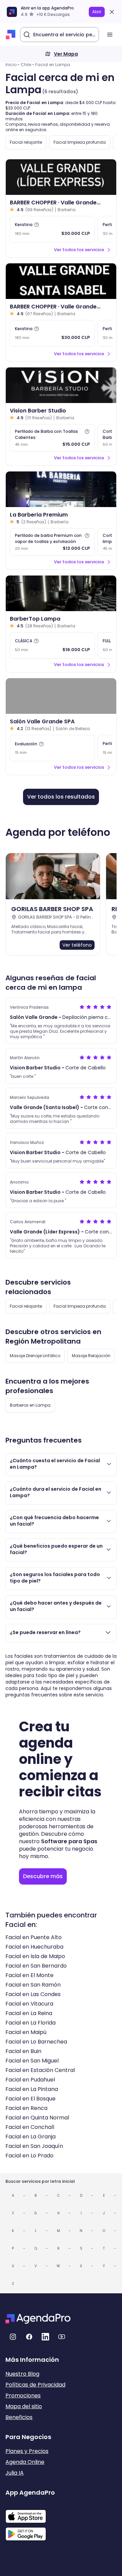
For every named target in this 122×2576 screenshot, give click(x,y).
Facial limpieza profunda (80, 142)
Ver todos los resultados (61, 797)
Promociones (23, 2396)
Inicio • (12, 65)
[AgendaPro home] (11, 35)
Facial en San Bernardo (36, 1966)
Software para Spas (69, 1841)
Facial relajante (26, 142)
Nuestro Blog (22, 2374)
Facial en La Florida (30, 2023)
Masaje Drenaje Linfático (35, 1356)
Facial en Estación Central (40, 2070)
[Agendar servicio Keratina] (52, 229)
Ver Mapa (66, 54)
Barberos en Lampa (30, 1405)
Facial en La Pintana (32, 2089)
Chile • (27, 65)
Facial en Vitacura (29, 2004)
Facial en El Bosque (30, 2099)
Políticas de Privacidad (35, 2385)
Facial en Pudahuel (30, 2080)
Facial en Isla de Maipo (35, 1956)
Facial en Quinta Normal (37, 2118)
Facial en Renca (26, 2108)
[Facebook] (29, 2337)
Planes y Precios (27, 2451)
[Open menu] (110, 35)
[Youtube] (62, 2337)
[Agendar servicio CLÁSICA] (52, 645)
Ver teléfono (77, 945)
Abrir (97, 12)
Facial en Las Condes (33, 1994)
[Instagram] (13, 2337)
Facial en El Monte (29, 1975)
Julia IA (15, 2473)
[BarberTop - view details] (61, 593)
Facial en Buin (23, 2051)
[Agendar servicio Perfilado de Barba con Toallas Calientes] (52, 438)
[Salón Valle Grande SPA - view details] (61, 696)
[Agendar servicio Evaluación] (52, 748)
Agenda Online (25, 2462)
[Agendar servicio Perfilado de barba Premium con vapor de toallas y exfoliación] (52, 542)
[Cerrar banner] (112, 12)
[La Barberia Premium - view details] (61, 489)
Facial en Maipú (26, 2032)
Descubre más (43, 1876)
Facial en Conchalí (30, 2127)
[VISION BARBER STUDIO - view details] (61, 385)
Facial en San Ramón (33, 1985)
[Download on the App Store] (30, 2513)
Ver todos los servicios (79, 250)
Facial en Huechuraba (34, 1947)
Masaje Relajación (91, 1356)
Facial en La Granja (30, 2137)
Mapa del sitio (24, 2406)
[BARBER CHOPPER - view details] (61, 177)
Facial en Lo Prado (29, 2156)
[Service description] (37, 225)
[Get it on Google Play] (30, 2532)
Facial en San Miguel (32, 2061)
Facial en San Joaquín (34, 2146)
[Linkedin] (45, 2337)
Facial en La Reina (29, 2013)
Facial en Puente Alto (34, 1937)
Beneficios (19, 2417)
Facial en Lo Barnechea (36, 2042)
